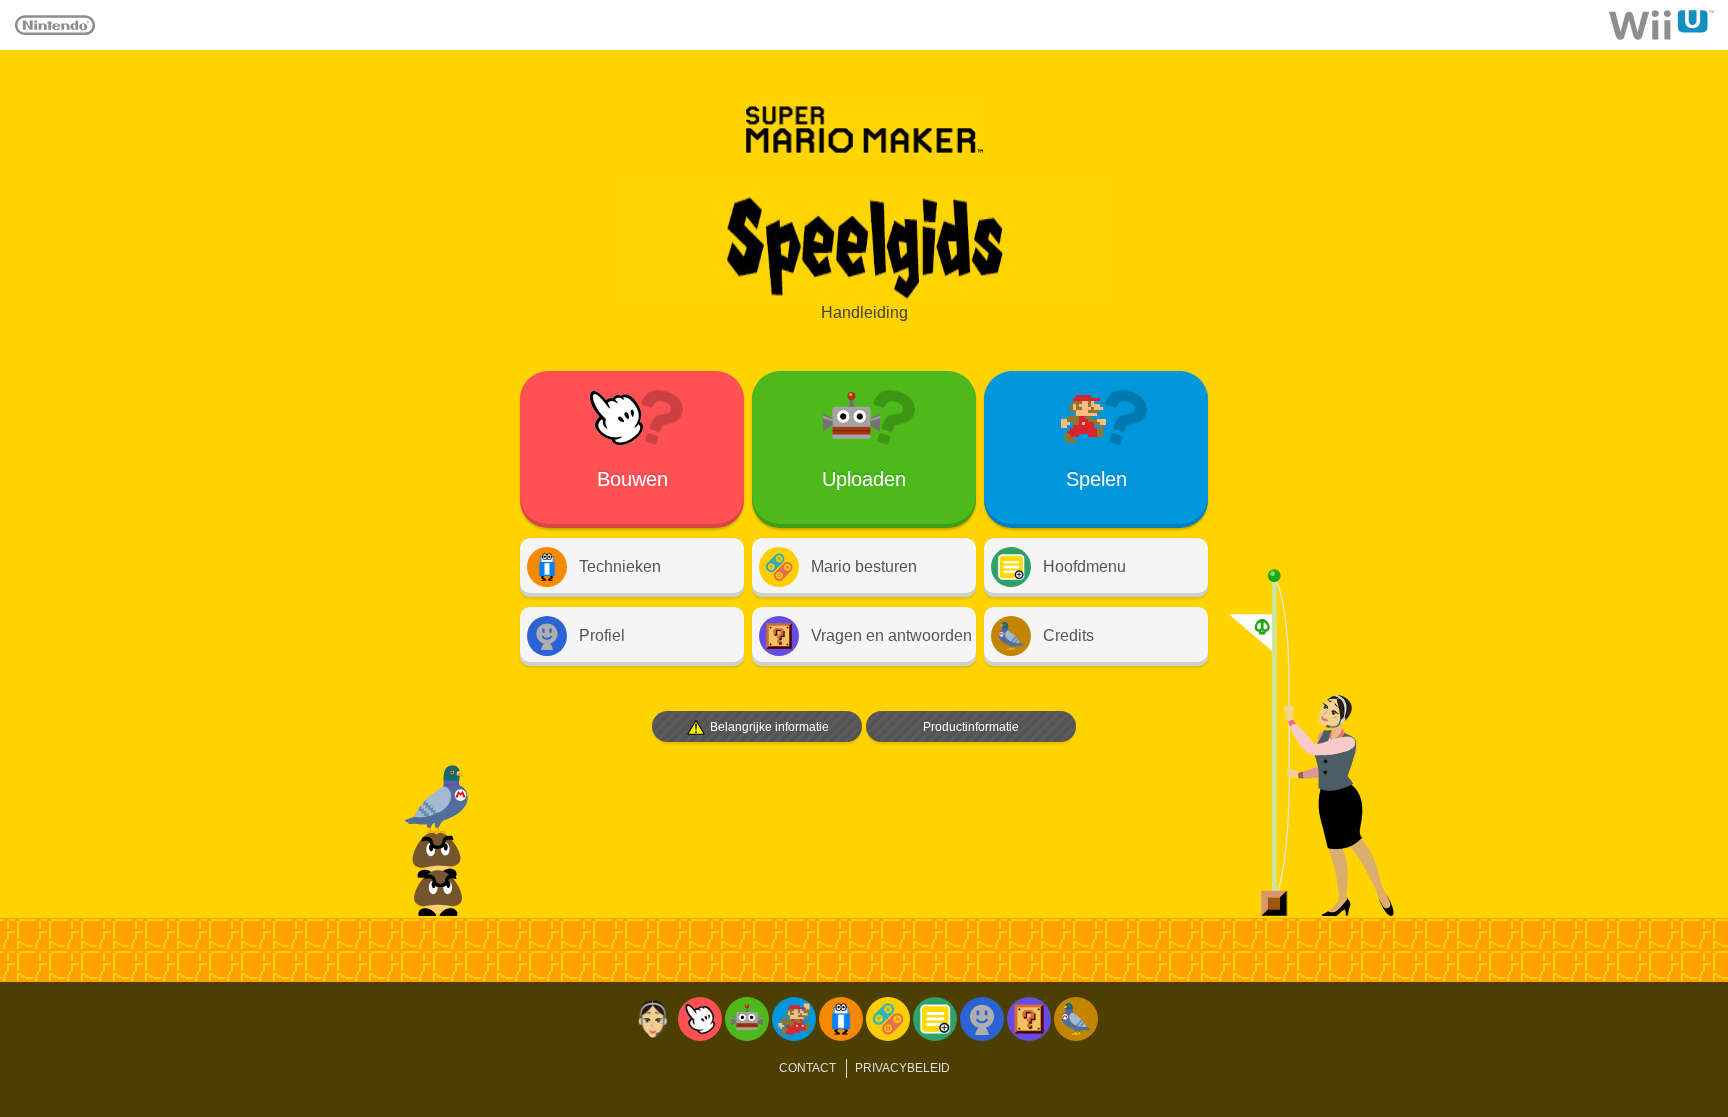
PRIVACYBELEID (902, 1068)
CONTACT (807, 1068)
